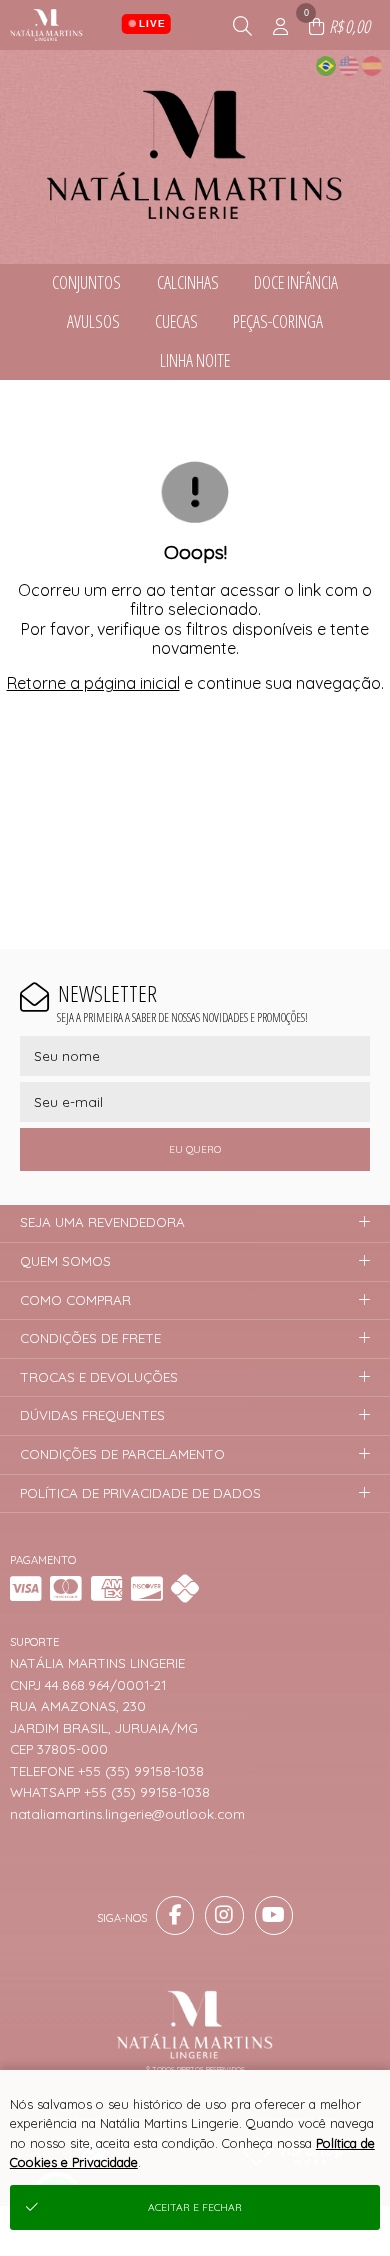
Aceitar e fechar (195, 2207)
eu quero (195, 1149)
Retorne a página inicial (93, 683)
